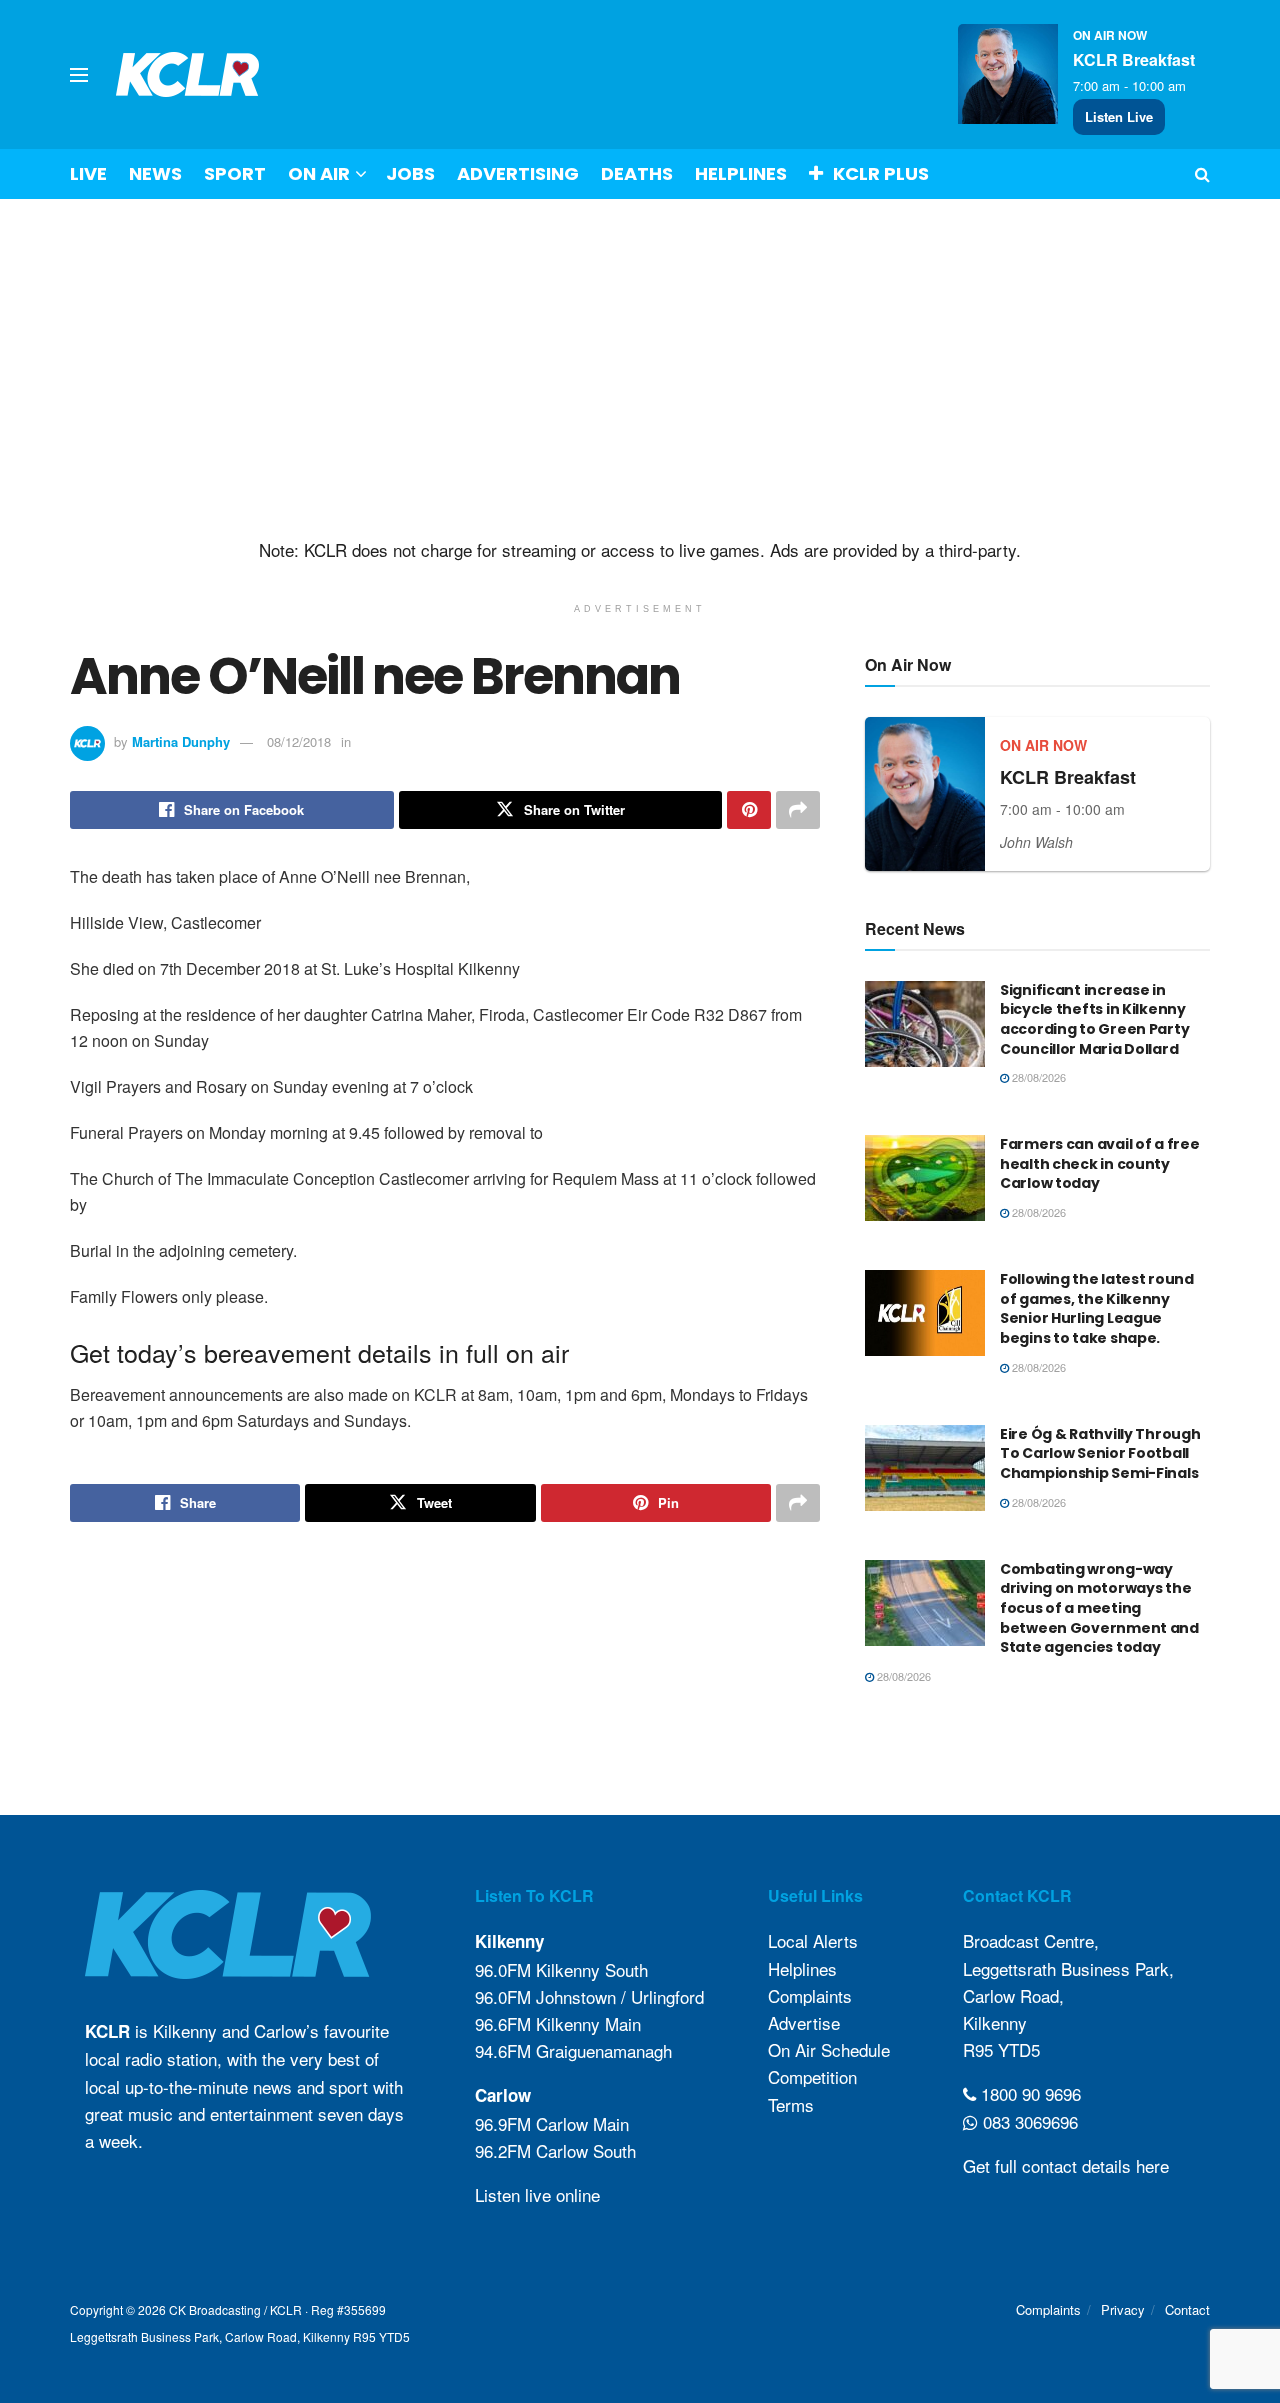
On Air (319, 173)
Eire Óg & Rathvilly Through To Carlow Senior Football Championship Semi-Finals (1100, 1453)
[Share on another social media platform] (798, 810)
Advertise (804, 2022)
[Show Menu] (79, 75)
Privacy (1123, 2309)
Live (88, 173)
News (155, 173)
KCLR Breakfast (1134, 59)
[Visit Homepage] (188, 74)
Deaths (637, 173)
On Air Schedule (829, 2049)
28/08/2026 (1037, 1077)
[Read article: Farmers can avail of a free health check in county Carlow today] (925, 1178)
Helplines (741, 173)
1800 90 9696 (1028, 2093)
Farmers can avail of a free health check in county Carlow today (1099, 1163)
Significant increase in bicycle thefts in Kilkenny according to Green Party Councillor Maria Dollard (1094, 1019)
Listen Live (1119, 116)
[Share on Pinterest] (749, 810)
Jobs (410, 173)
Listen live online (537, 2194)
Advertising (518, 173)
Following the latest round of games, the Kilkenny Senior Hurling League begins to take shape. (1097, 1308)
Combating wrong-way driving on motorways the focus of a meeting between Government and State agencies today (1099, 1608)
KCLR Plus (881, 173)
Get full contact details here (1066, 2165)
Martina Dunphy (181, 741)
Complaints (810, 1995)
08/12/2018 (299, 741)
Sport (235, 173)
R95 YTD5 (1001, 2049)
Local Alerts (813, 1940)
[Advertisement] (640, 369)
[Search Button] (1202, 174)
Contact (1187, 2309)
